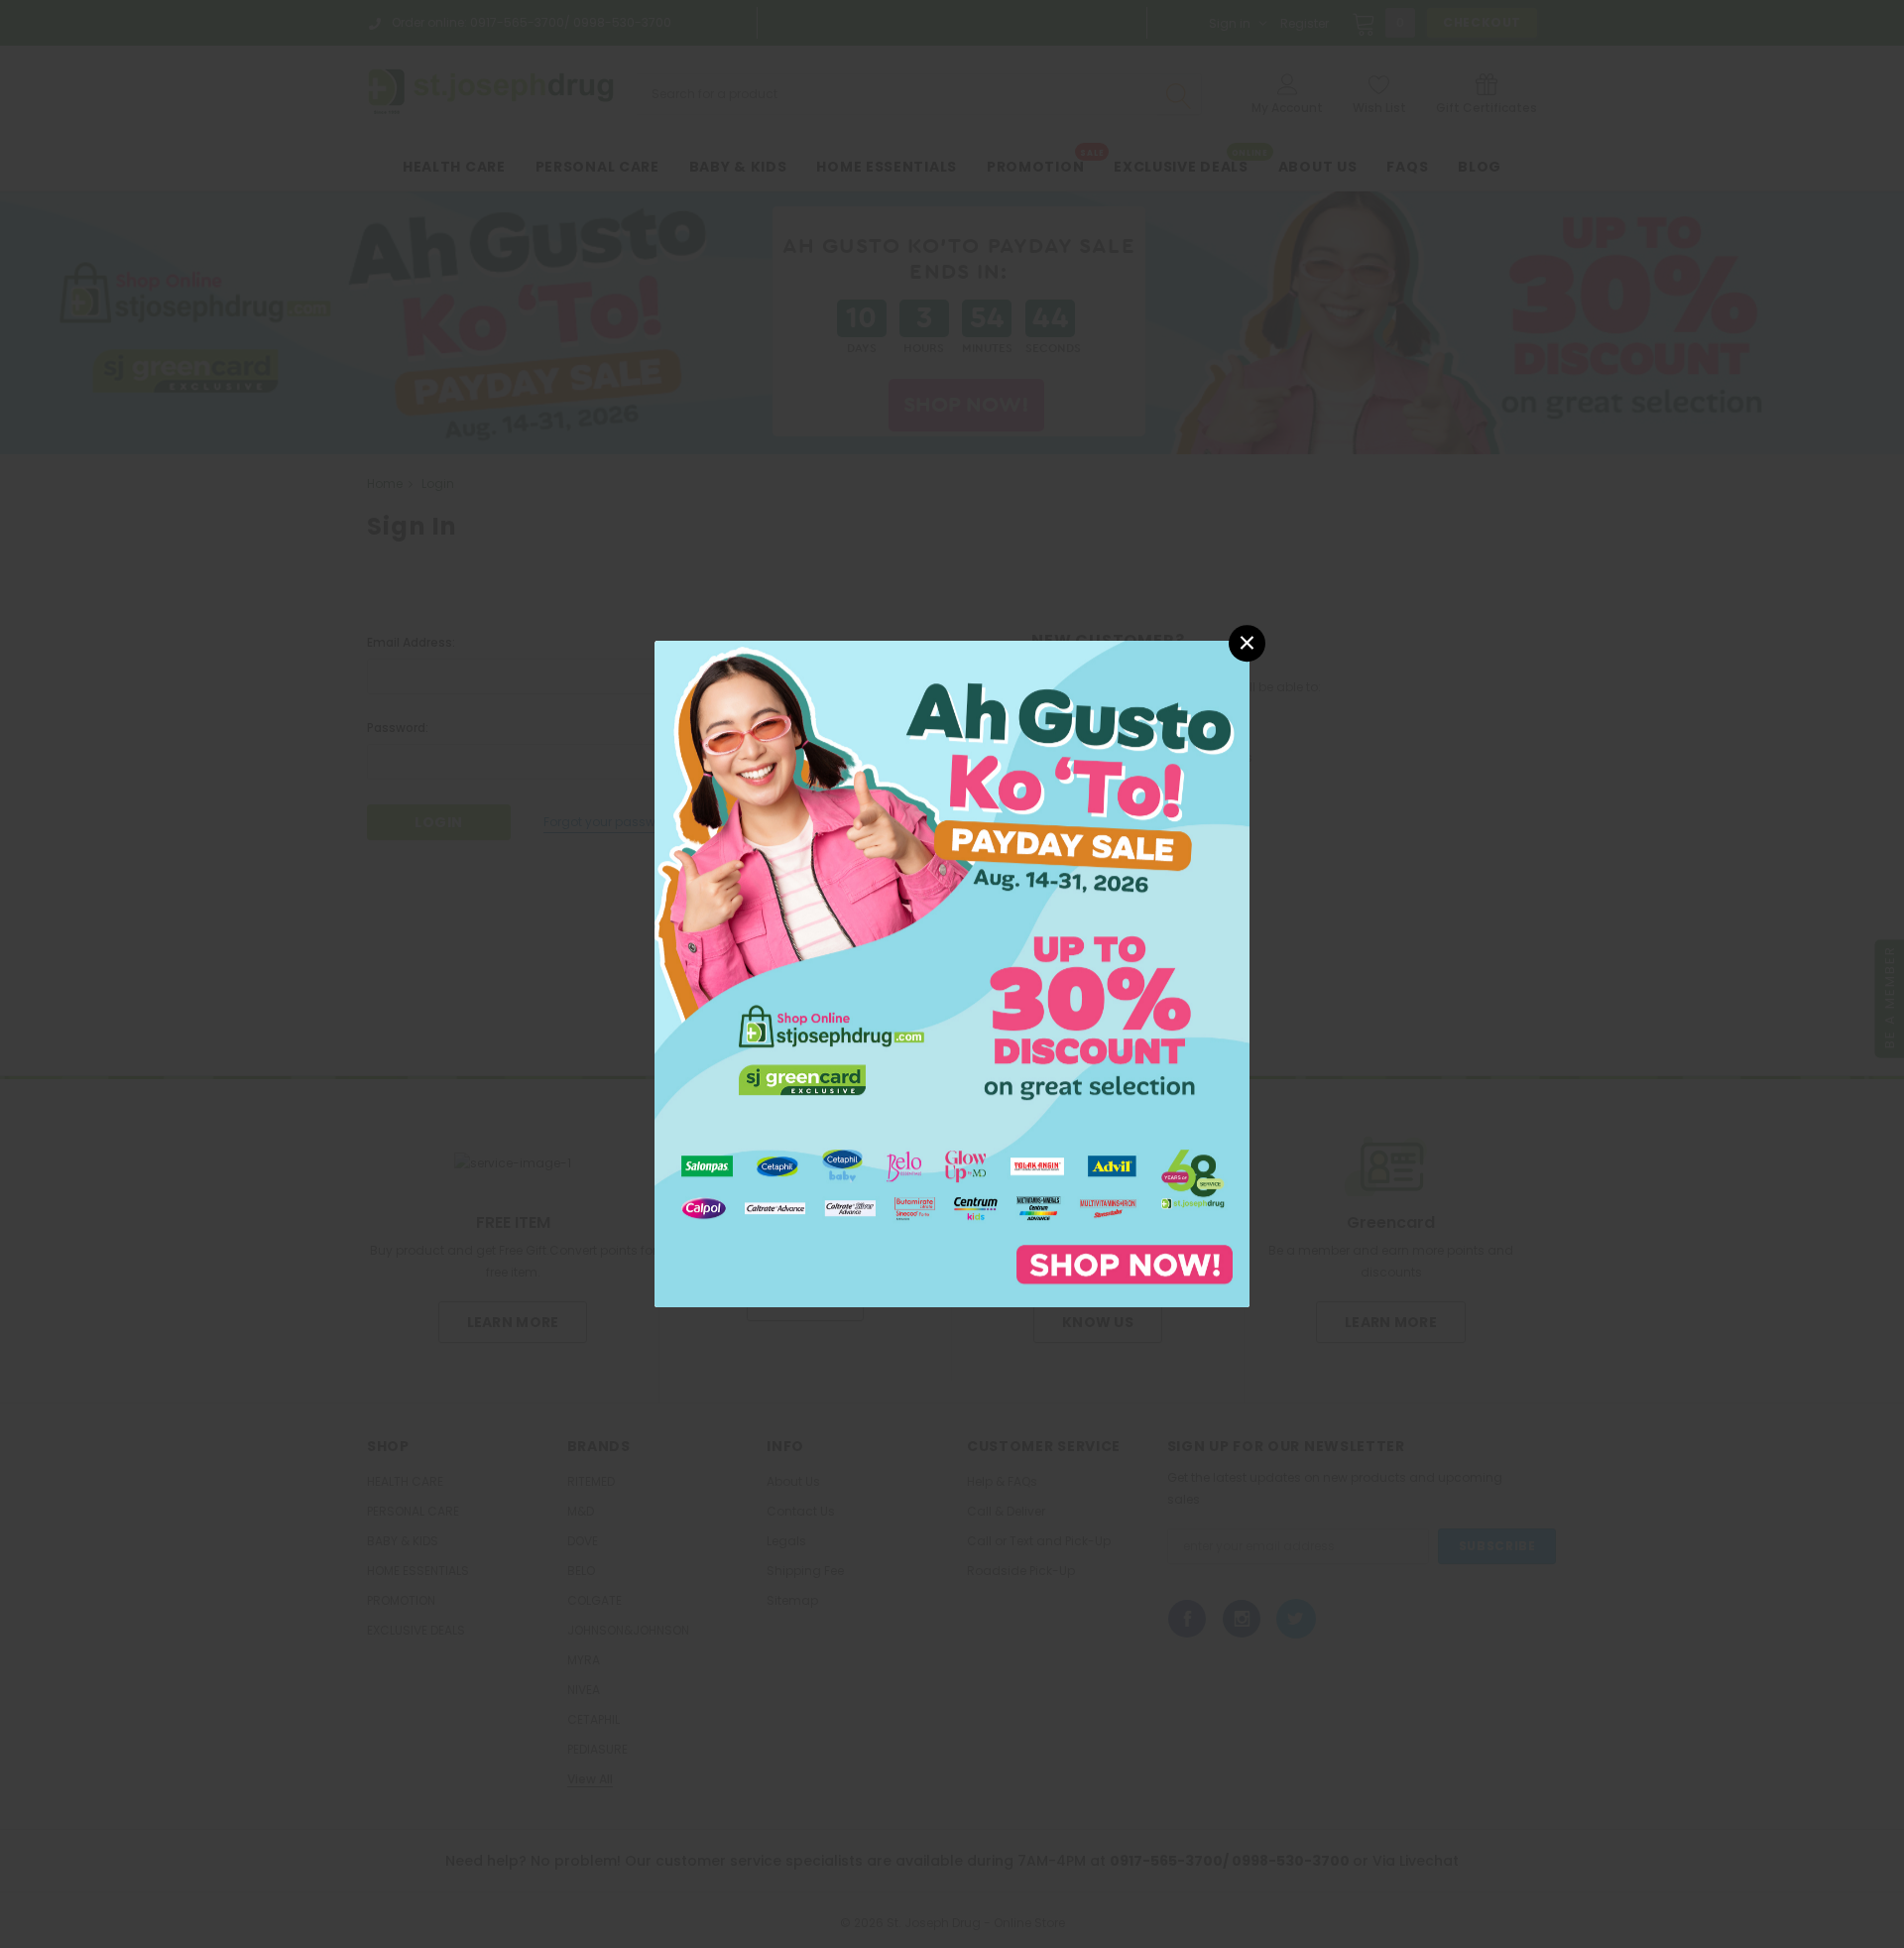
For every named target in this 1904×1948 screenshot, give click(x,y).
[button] (1247, 643)
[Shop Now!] (952, 973)
